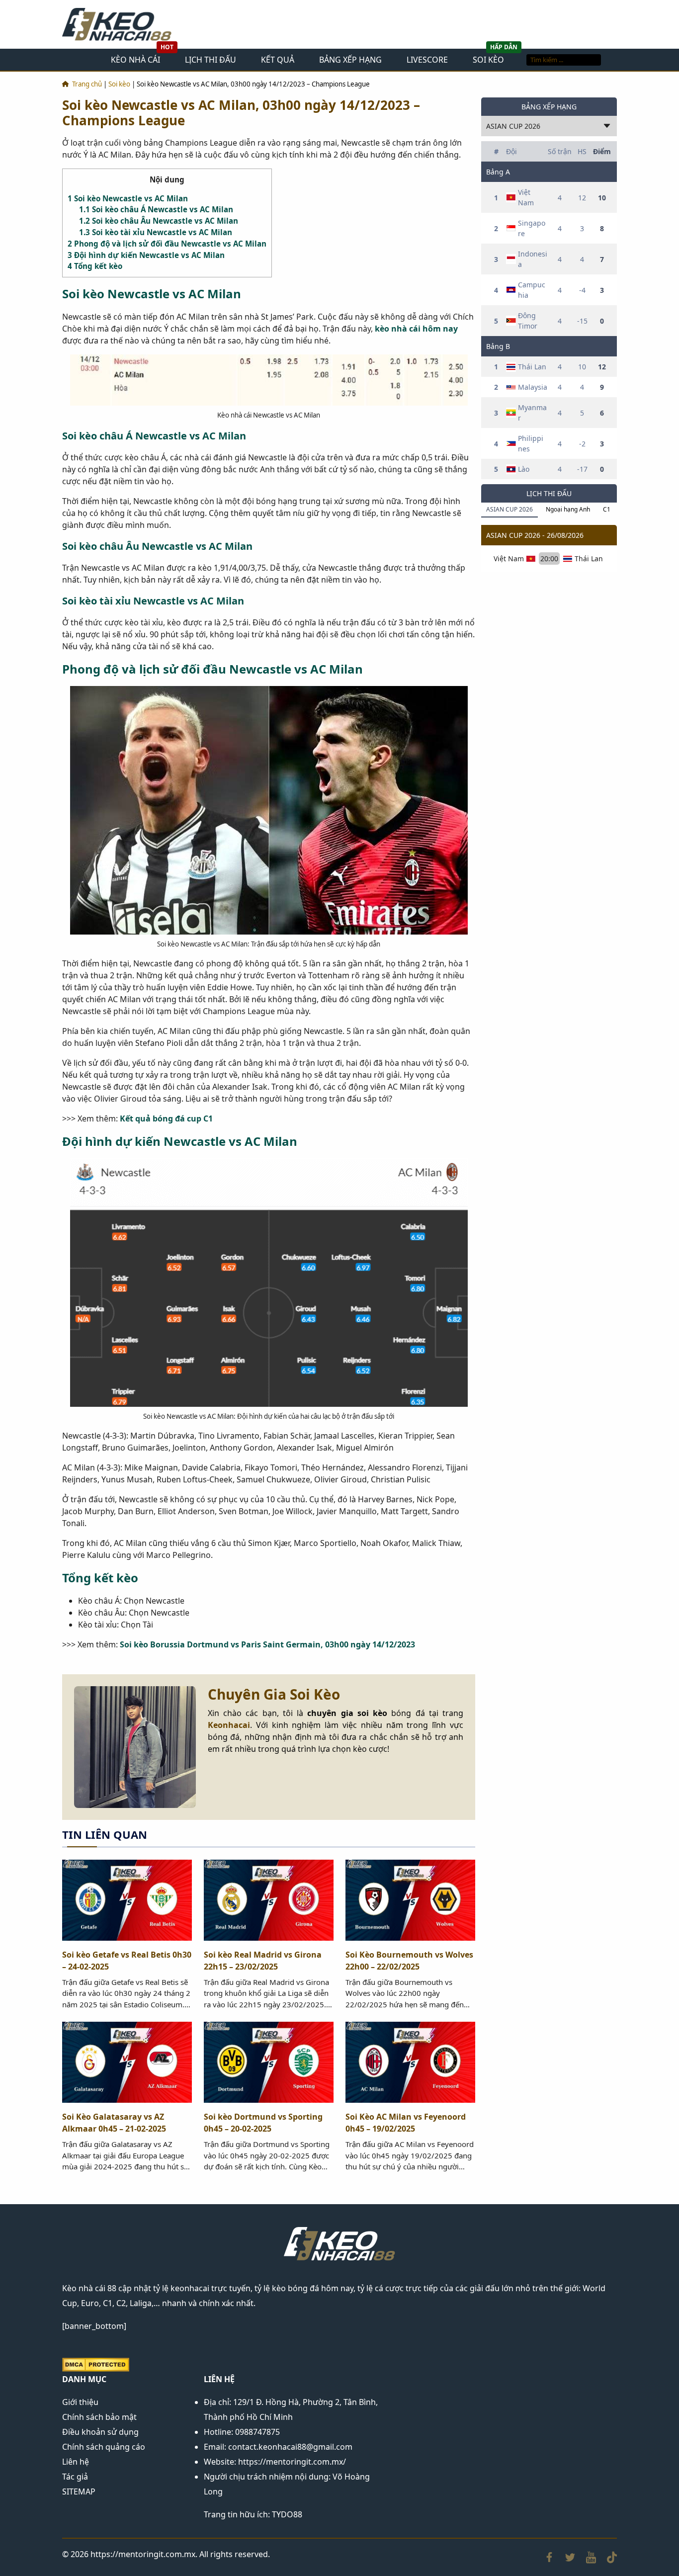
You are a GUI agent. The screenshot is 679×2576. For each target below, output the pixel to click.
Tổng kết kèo (95, 266)
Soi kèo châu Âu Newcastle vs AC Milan (159, 221)
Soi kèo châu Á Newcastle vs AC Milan (156, 209)
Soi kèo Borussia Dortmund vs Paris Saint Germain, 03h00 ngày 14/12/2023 (267, 1644)
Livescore (427, 60)
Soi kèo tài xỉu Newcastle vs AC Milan (156, 232)
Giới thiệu (80, 2402)
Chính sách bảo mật (99, 2417)
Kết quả (278, 60)
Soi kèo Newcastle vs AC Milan (128, 198)
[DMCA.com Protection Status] (96, 2364)
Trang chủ (87, 84)
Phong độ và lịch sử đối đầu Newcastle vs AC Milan (167, 244)
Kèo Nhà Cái (135, 60)
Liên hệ (76, 2462)
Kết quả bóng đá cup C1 (166, 1118)
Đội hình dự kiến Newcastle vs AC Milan (146, 255)
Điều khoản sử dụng (100, 2432)
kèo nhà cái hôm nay (416, 329)
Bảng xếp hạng (350, 60)
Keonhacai (229, 1725)
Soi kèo (488, 60)
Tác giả (75, 2477)
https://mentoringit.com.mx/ (292, 2462)
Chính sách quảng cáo (104, 2447)
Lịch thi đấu (211, 60)
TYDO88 (287, 2514)
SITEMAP (79, 2491)
